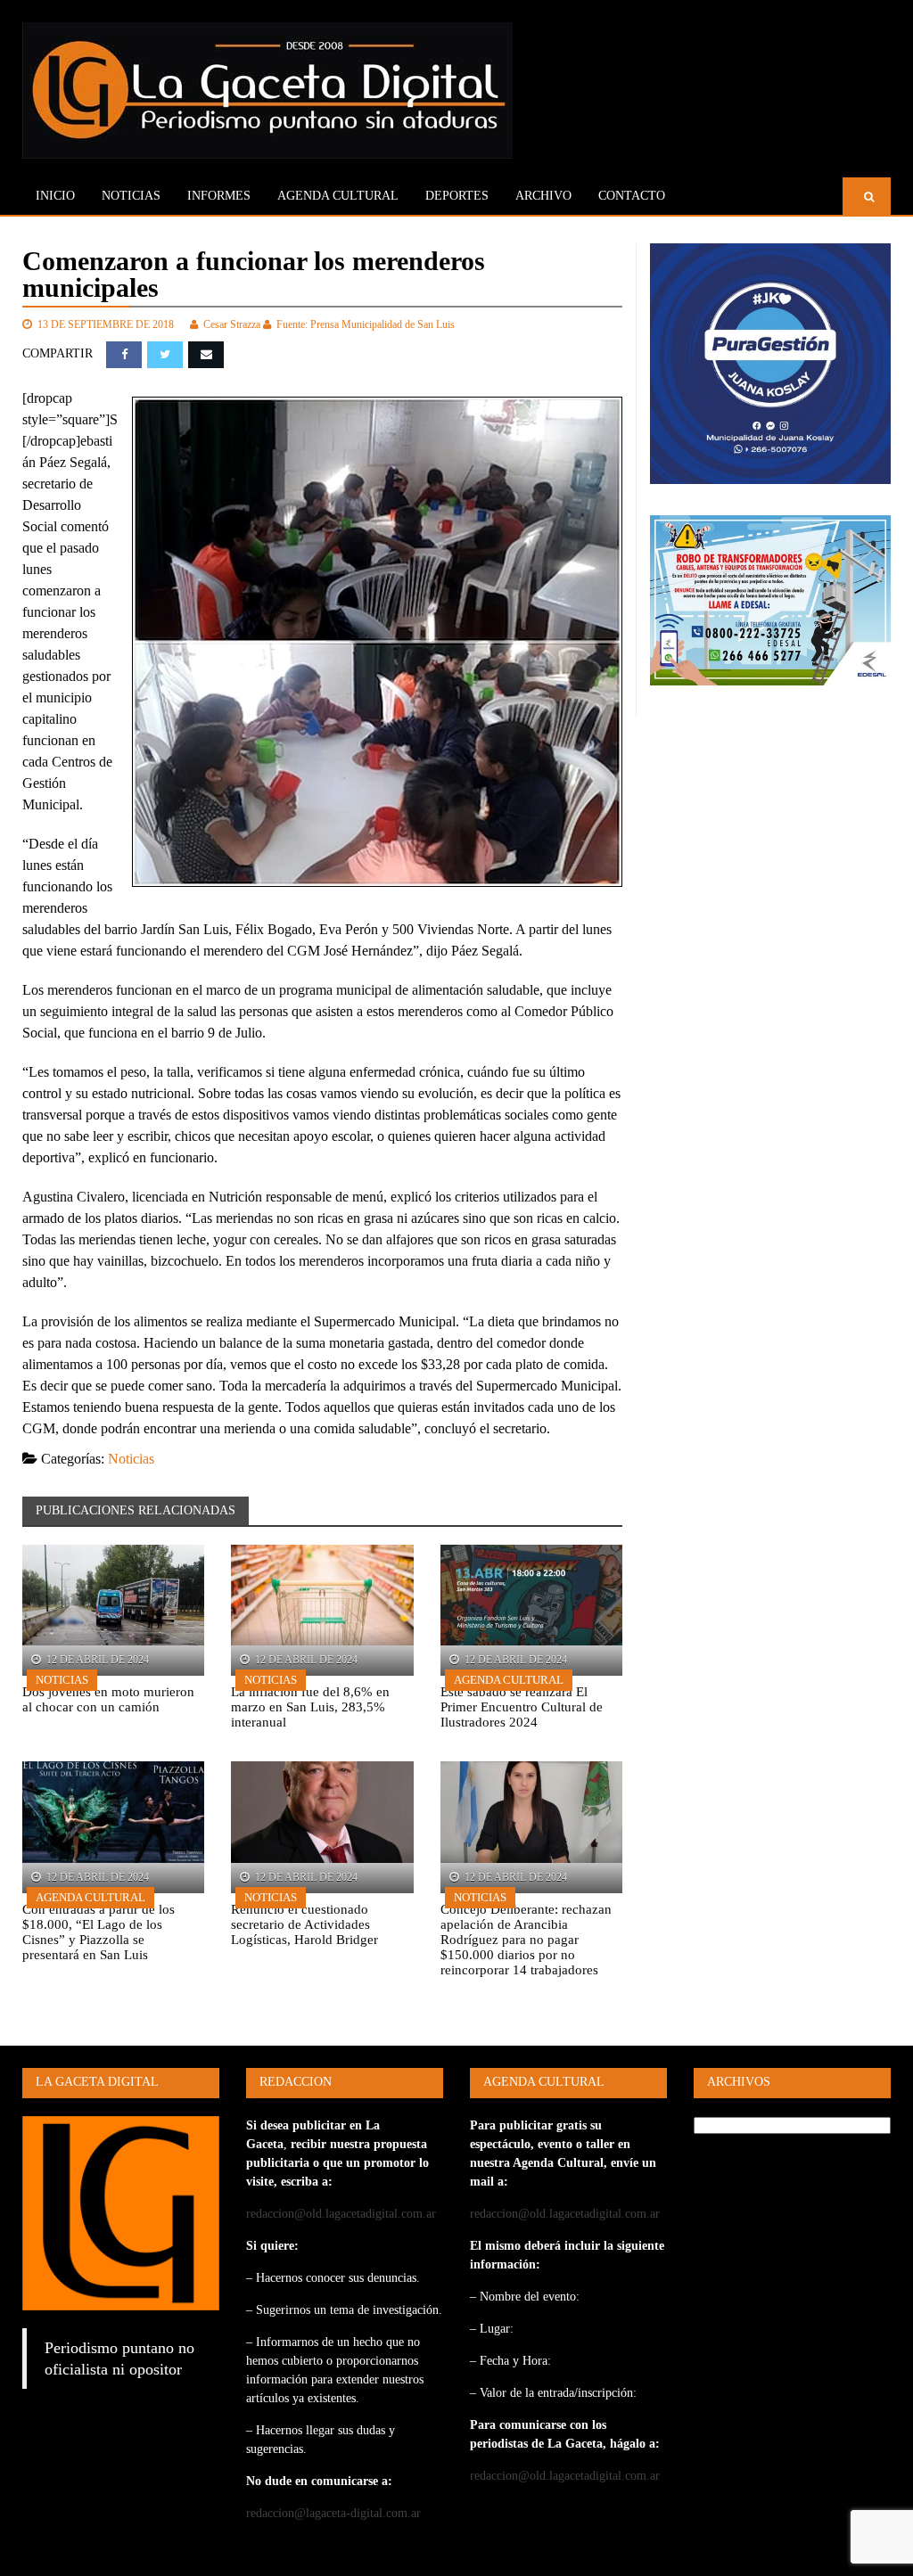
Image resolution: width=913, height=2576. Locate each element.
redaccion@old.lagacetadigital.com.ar (341, 2214)
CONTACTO (632, 196)
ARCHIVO (543, 196)
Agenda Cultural (509, 1680)
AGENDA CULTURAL (338, 196)
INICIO (55, 196)
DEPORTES (457, 196)
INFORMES (219, 196)
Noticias (131, 196)
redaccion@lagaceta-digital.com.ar (333, 2513)
